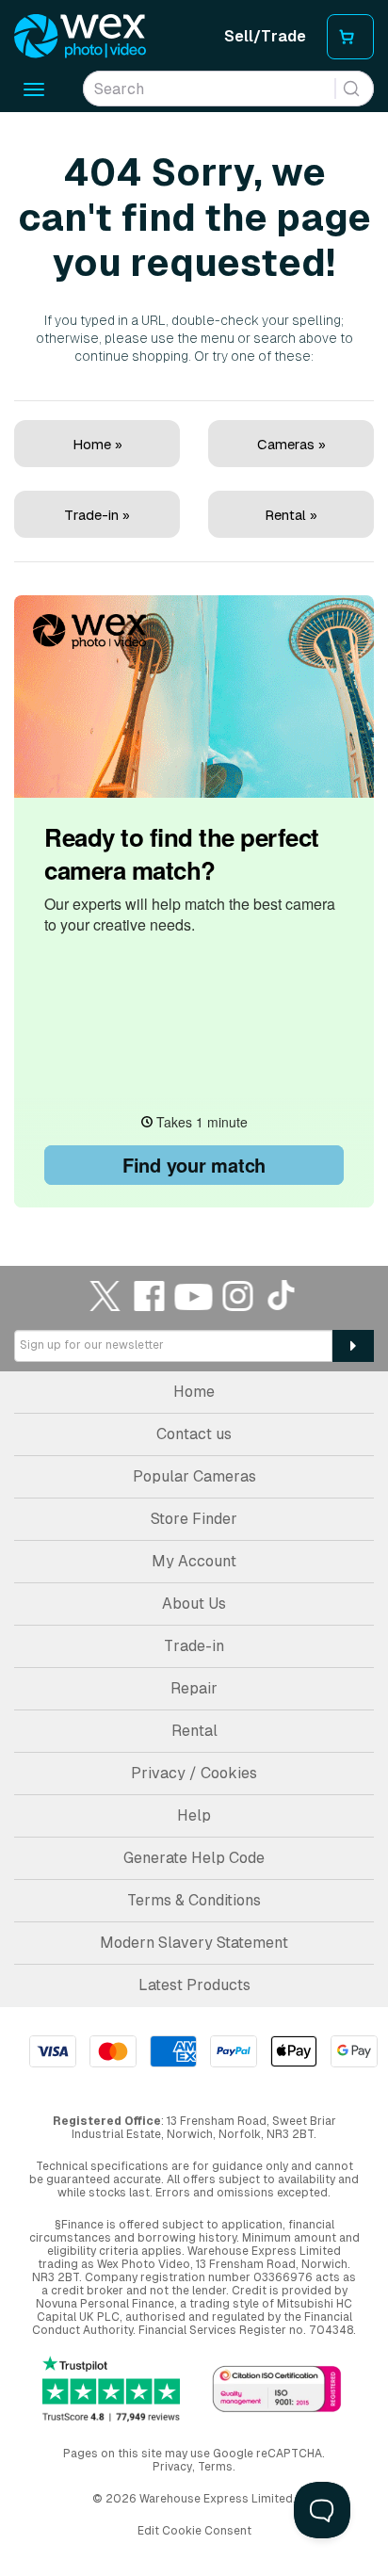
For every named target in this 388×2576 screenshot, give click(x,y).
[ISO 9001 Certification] (277, 2391)
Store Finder (194, 1519)
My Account (194, 1561)
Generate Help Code (194, 1858)
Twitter (105, 1296)
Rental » (291, 515)
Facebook (150, 1296)
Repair (194, 1688)
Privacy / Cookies (194, 1773)
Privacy (172, 2467)
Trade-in (194, 1646)
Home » (97, 444)
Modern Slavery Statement (194, 1943)
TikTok (283, 1296)
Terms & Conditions (194, 1900)
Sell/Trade (265, 36)
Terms (215, 2467)
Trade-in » (97, 515)
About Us (194, 1604)
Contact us (194, 1434)
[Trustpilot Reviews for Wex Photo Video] (111, 2390)
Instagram (238, 1296)
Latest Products (194, 1985)
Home (194, 1392)
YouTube (194, 1296)
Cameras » (291, 444)
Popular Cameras (194, 1476)
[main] (194, 662)
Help (194, 1815)
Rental (194, 1731)
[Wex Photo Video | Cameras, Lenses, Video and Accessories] (80, 37)
